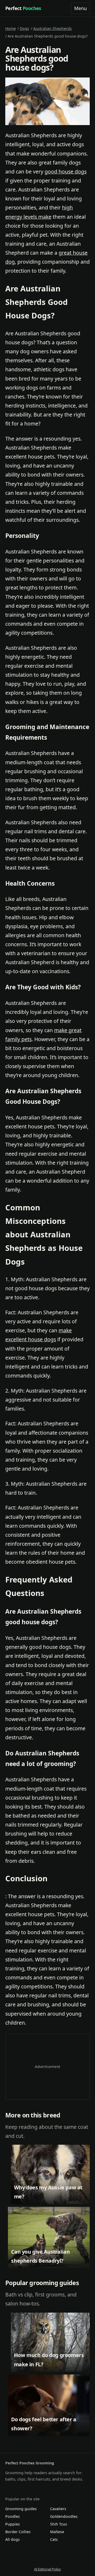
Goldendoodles (64, 2516)
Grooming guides (21, 2509)
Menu (80, 8)
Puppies (13, 2524)
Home (11, 28)
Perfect (23, 8)
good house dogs (66, 171)
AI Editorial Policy (47, 2569)
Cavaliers (58, 2509)
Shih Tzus (59, 2524)
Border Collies (18, 2532)
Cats (54, 2539)
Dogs (24, 28)
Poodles (13, 2516)
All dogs (13, 2539)
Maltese (57, 2532)
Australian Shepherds (53, 28)
